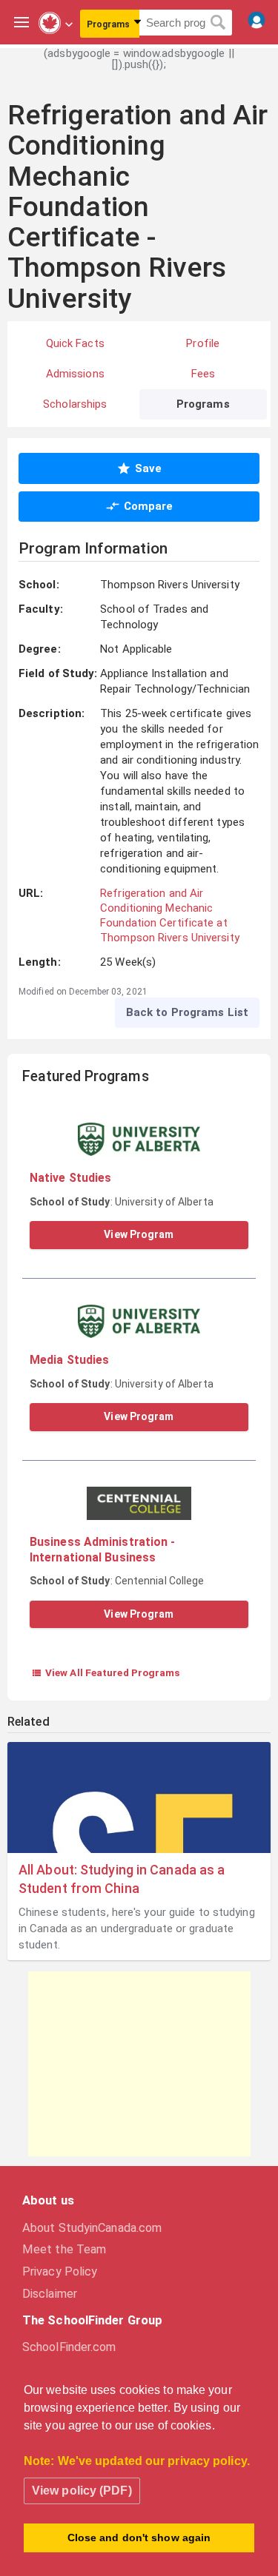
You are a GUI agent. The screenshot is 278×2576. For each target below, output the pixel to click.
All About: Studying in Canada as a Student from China (122, 1879)
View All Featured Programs (106, 1672)
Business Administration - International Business (103, 1549)
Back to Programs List (187, 1012)
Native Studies (70, 1178)
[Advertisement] (139, 2064)
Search (218, 23)
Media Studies (69, 1360)
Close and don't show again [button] (139, 2538)
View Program (139, 1234)
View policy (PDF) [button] (82, 2491)
